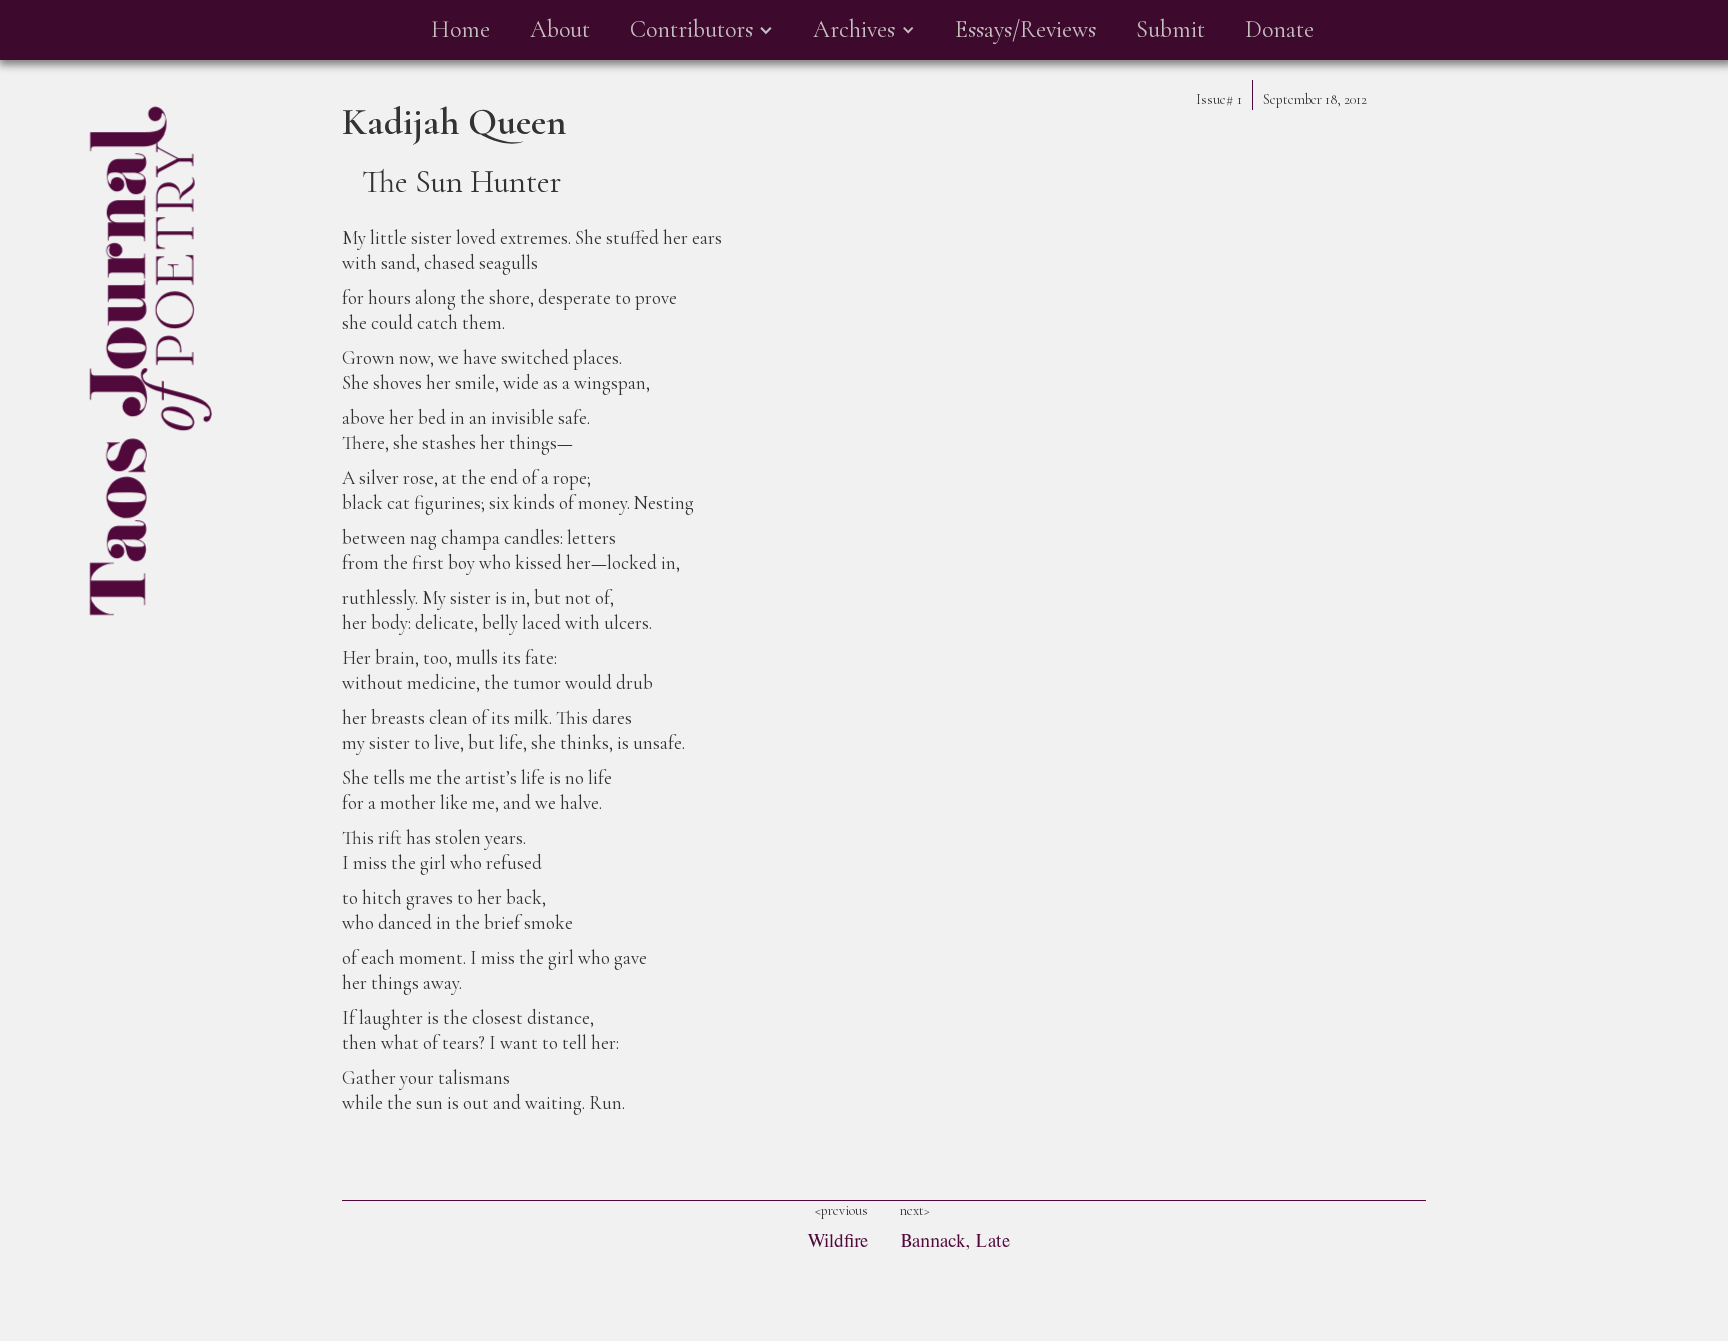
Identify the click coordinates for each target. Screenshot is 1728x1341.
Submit (1170, 29)
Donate (1279, 29)
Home (460, 29)
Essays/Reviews (1025, 29)
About (560, 29)
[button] (701, 30)
